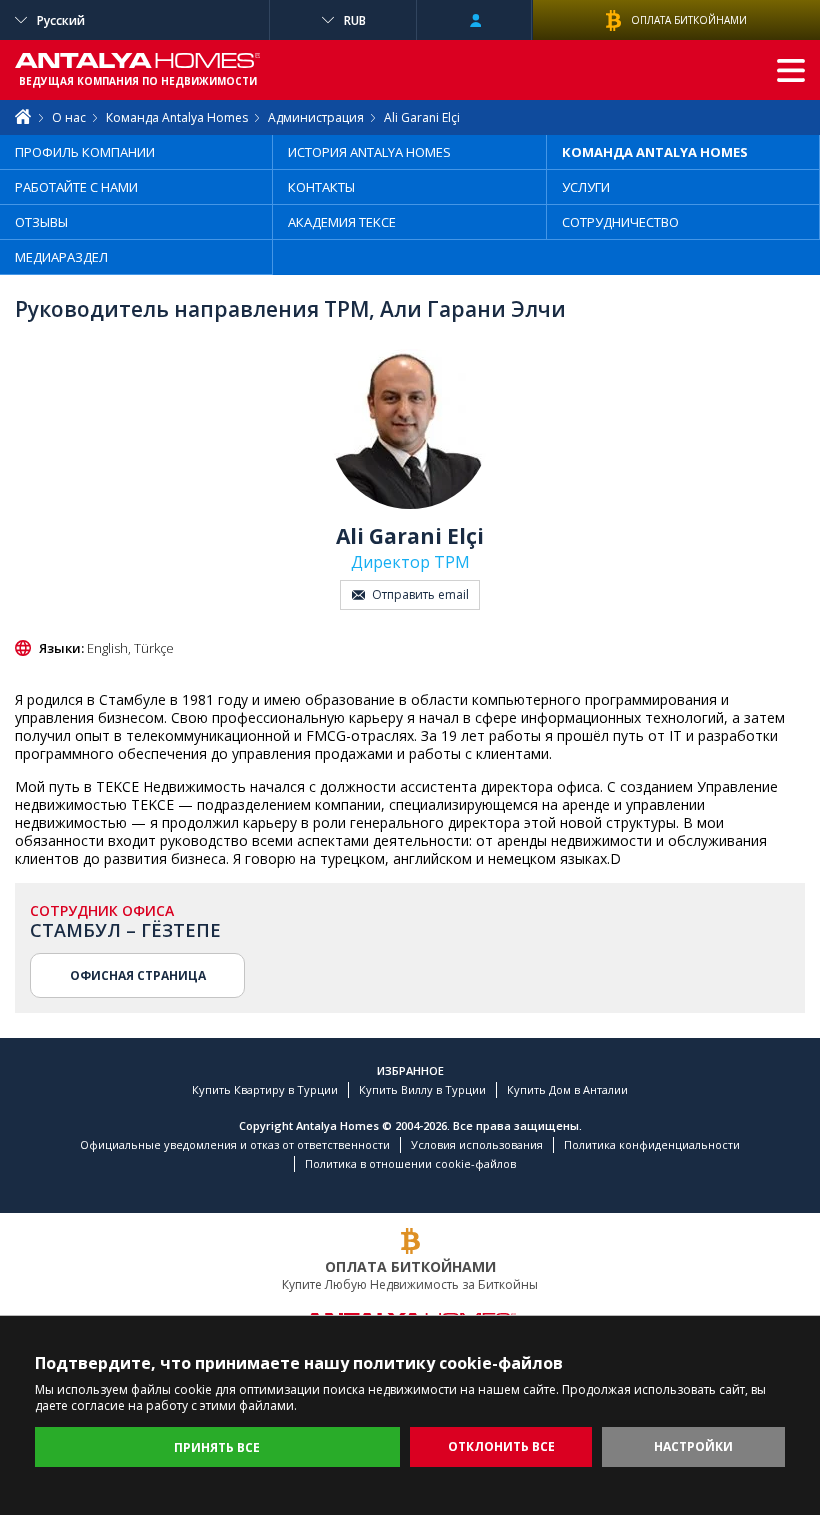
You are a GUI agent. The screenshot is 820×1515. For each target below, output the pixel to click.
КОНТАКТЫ (321, 187)
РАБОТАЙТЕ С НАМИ (76, 187)
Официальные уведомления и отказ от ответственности (235, 1144)
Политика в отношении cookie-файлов (410, 1163)
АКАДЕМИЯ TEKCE (342, 222)
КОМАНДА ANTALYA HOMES (655, 152)
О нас (69, 117)
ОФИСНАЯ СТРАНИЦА (138, 975)
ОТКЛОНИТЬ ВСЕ (501, 1446)
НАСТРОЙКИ (693, 1446)
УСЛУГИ (586, 187)
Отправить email (420, 594)
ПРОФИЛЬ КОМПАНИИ (85, 152)
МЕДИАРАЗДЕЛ (61, 257)
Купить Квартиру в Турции (265, 1089)
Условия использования (477, 1144)
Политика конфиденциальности (652, 1144)
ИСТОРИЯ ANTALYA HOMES (369, 152)
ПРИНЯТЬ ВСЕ (217, 1447)
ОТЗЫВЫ (41, 222)
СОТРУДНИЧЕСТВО (620, 222)
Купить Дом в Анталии (567, 1089)
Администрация (316, 117)
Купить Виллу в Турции (422, 1089)
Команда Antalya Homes (177, 117)
